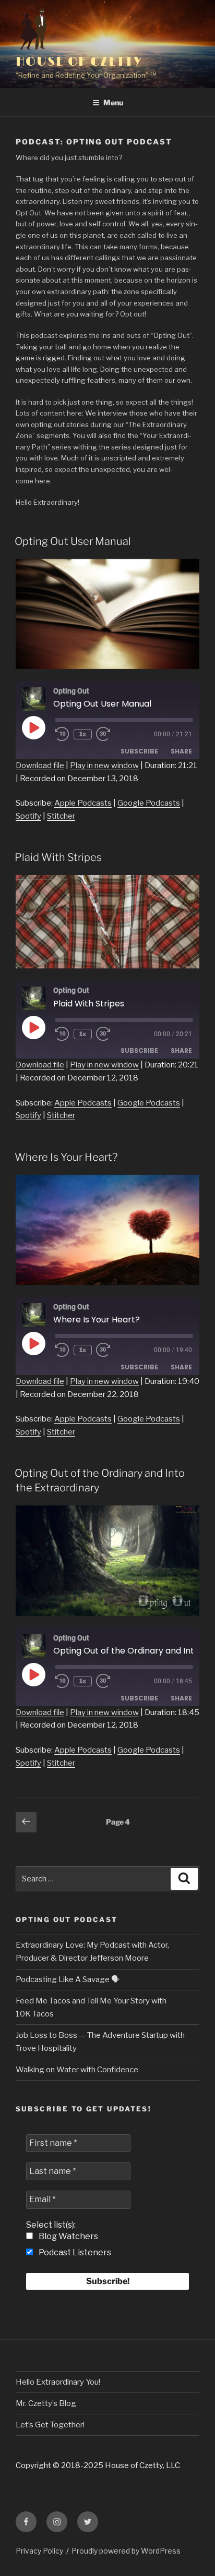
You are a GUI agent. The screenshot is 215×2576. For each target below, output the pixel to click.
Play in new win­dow (104, 765)
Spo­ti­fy (28, 816)
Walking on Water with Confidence (77, 2070)
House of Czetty (79, 62)
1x (83, 734)
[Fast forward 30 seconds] (111, 734)
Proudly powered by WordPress (126, 2551)
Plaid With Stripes (58, 857)
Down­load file (40, 765)
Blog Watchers (68, 2236)
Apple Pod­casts (83, 803)
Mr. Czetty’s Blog (46, 2403)
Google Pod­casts (149, 803)
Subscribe (139, 751)
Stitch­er (61, 816)
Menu (113, 102)
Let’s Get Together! (50, 2425)
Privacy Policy (39, 2551)
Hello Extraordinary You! (58, 2382)
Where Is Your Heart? (66, 1157)
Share (181, 751)
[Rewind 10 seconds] (62, 734)
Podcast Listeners (74, 2252)
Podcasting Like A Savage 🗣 (68, 1979)
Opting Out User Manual (73, 541)
